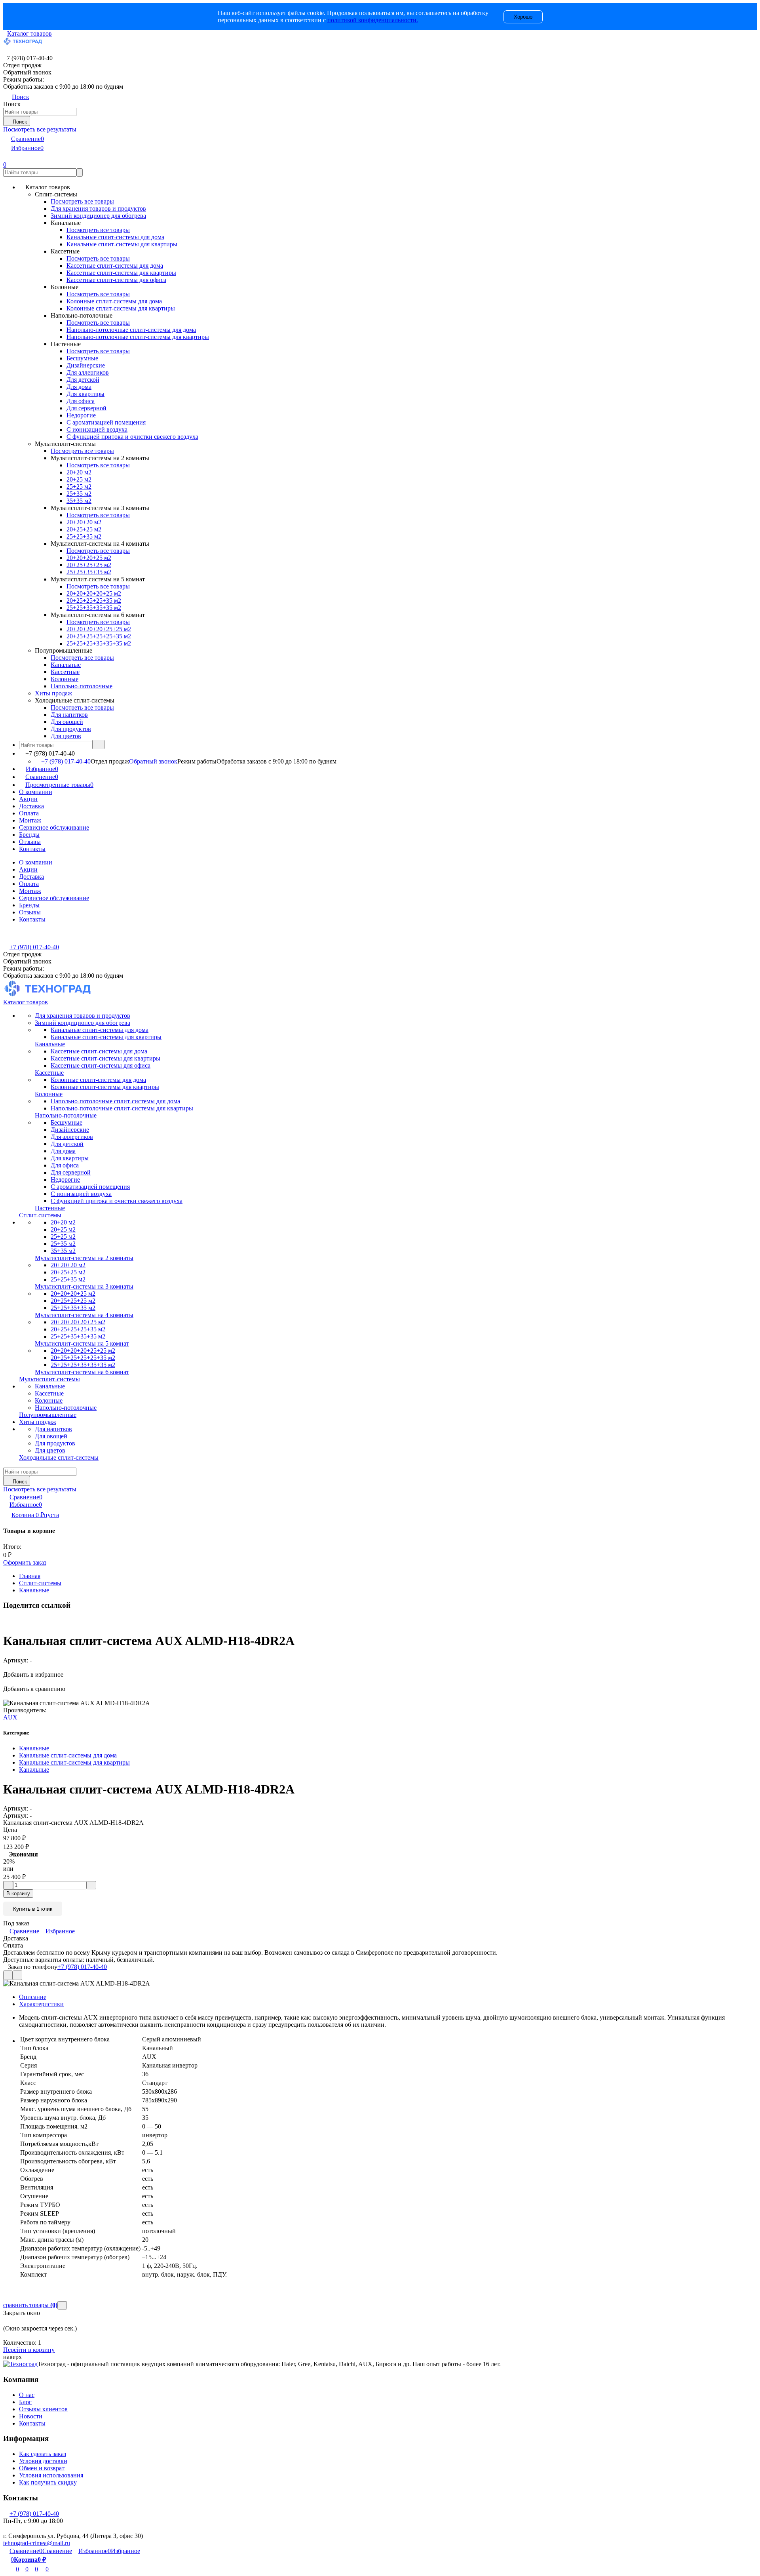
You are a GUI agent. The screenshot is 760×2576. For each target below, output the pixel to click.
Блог (25, 2402)
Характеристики (41, 2004)
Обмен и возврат (42, 2468)
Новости (31, 2416)
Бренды (29, 835)
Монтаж (30, 820)
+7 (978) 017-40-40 (66, 761)
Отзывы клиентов (43, 2409)
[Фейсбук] (5, 1621)
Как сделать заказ (43, 2454)
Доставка (31, 806)
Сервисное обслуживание (54, 827)
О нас (27, 2395)
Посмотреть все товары (82, 201)
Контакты (32, 849)
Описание (33, 1997)
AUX (10, 1717)
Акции (28, 799)
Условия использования (51, 2475)
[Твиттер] (9, 1621)
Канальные (34, 1590)
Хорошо (523, 17)
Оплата (29, 813)
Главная (30, 1576)
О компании (36, 792)
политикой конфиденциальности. (373, 20)
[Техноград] (20, 2364)
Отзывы (30, 842)
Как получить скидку (48, 2482)
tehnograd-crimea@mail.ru (37, 2543)
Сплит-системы (40, 1583)
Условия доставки (43, 2461)
